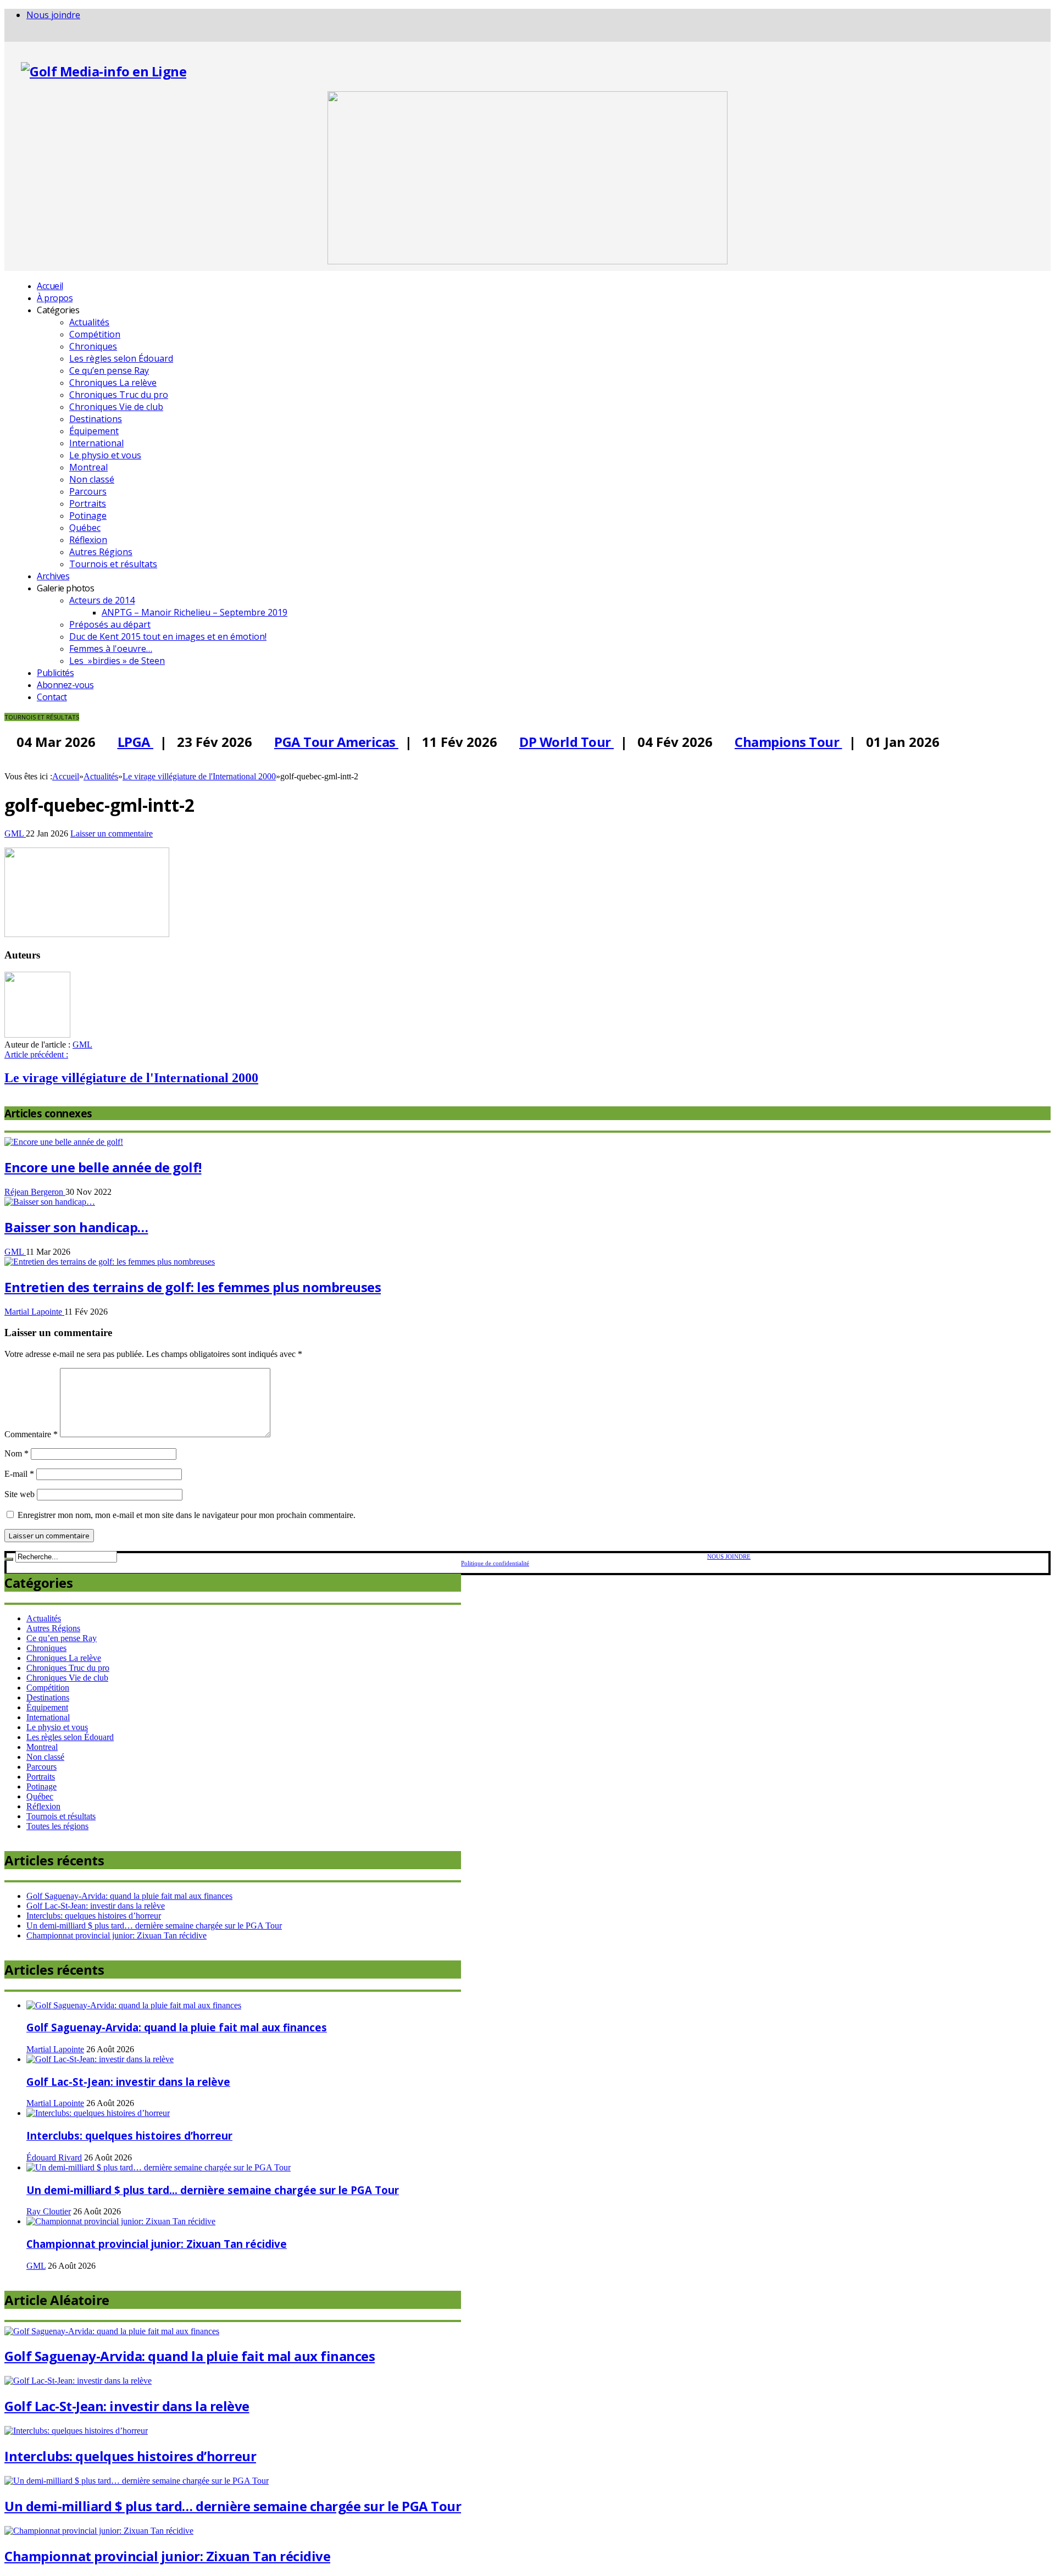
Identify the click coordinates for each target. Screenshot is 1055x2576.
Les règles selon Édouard (121, 358)
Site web (20, 1494)
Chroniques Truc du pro (119, 395)
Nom (16, 1453)
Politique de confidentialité (495, 1563)
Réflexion (88, 540)
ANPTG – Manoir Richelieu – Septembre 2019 (195, 612)
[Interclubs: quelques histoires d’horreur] (98, 2113)
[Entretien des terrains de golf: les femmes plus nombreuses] (110, 1262)
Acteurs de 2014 (102, 600)
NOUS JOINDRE (729, 1556)
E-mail (19, 1474)
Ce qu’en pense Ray (109, 370)
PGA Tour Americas (326, 742)
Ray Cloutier (49, 2211)
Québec (85, 528)
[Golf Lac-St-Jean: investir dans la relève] (100, 2059)
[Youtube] (25, 36)
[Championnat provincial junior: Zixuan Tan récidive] (121, 2221)
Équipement (94, 431)
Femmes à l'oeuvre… (111, 649)
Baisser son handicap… (76, 1227)
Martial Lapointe (34, 1312)
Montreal (88, 467)
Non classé (92, 479)
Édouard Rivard (54, 2157)
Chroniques (93, 346)
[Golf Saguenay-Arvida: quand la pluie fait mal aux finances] (134, 2005)
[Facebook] (8, 36)
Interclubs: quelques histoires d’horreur (94, 1916)
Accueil (50, 286)
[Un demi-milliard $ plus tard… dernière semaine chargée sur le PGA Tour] (159, 2167)
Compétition (95, 334)
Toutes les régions (57, 1826)
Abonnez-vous (65, 685)
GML (15, 833)
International (96, 443)
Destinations (96, 419)
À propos (55, 298)
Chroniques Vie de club (116, 407)
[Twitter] (16, 36)
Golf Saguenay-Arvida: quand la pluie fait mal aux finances (129, 1896)
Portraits (88, 503)
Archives (53, 576)
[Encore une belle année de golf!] (64, 1142)
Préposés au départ (110, 624)
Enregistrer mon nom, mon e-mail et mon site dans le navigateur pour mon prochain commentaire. (187, 1515)
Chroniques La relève (113, 383)
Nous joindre (53, 15)
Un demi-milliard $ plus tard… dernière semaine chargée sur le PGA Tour (154, 1926)
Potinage (88, 516)
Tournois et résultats (113, 564)
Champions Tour (779, 742)
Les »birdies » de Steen (117, 661)
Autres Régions (101, 552)
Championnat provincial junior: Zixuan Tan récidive (116, 1935)
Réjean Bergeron (35, 1192)
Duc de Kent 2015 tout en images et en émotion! (168, 636)
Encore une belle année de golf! (103, 1167)
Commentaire (31, 1434)
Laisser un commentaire (112, 833)
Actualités (89, 322)
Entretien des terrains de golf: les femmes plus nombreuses (193, 1287)
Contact (52, 697)
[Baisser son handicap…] (50, 1202)
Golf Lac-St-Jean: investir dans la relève (96, 1906)
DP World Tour (557, 742)
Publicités (55, 673)
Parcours (88, 491)
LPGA (126, 742)
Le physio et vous (105, 455)
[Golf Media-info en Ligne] (104, 71)
